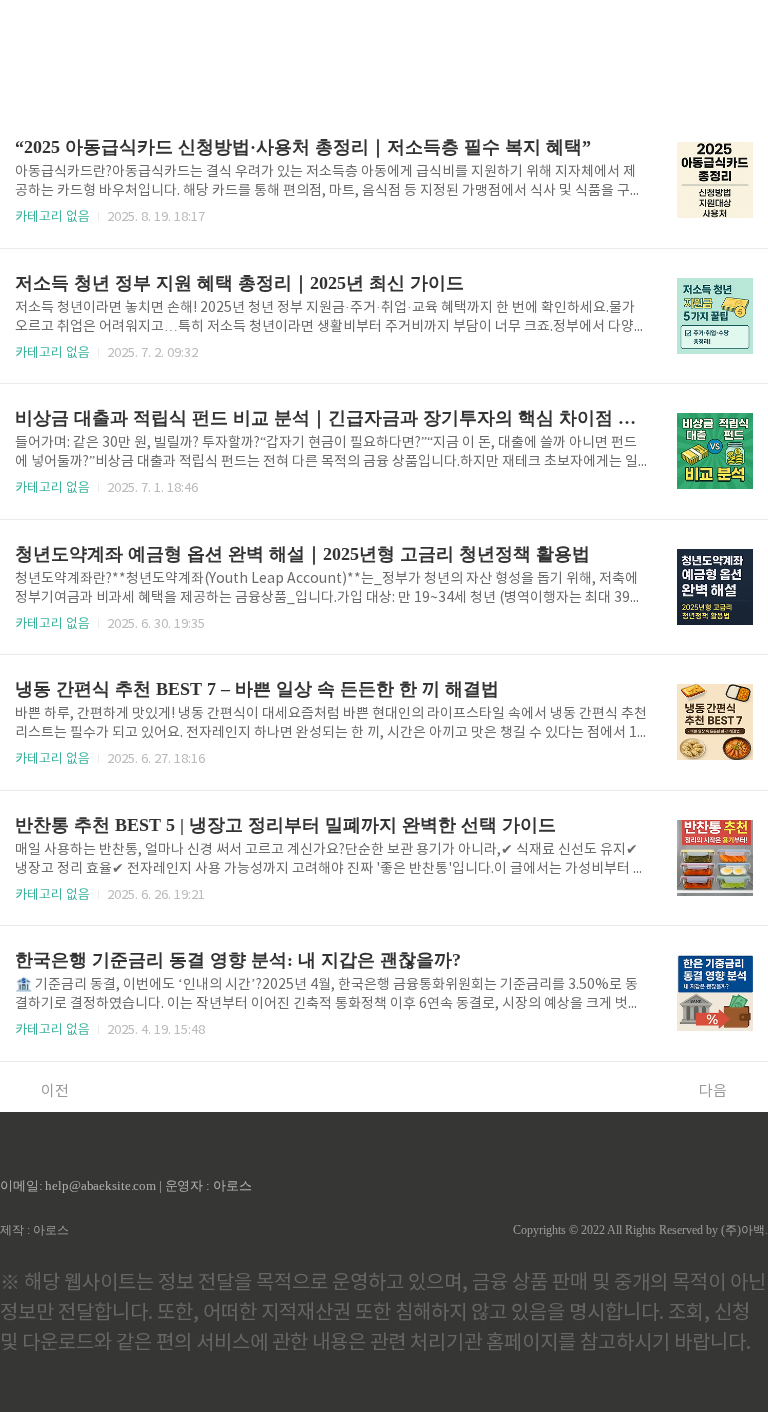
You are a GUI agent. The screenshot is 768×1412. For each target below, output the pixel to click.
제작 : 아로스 (34, 1230)
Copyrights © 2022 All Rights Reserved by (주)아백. (640, 1230)
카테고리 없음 (52, 217)
